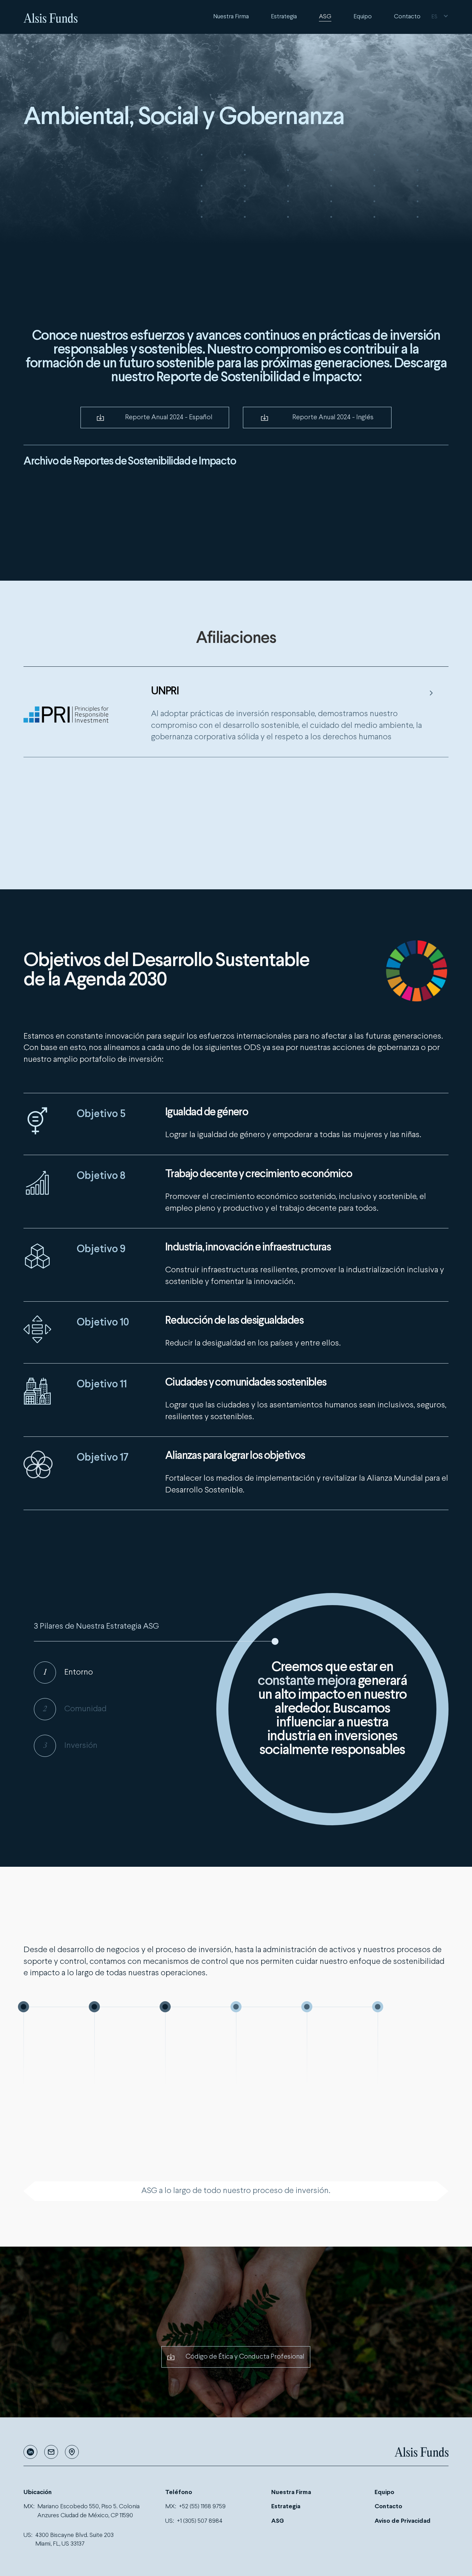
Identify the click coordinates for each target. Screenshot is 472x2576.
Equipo (363, 17)
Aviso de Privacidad (403, 2521)
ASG (325, 17)
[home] (51, 17)
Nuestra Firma (231, 17)
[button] (440, 17)
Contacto (407, 17)
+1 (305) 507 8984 (200, 2521)
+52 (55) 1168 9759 (202, 2507)
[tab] (98, 1673)
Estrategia (284, 17)
